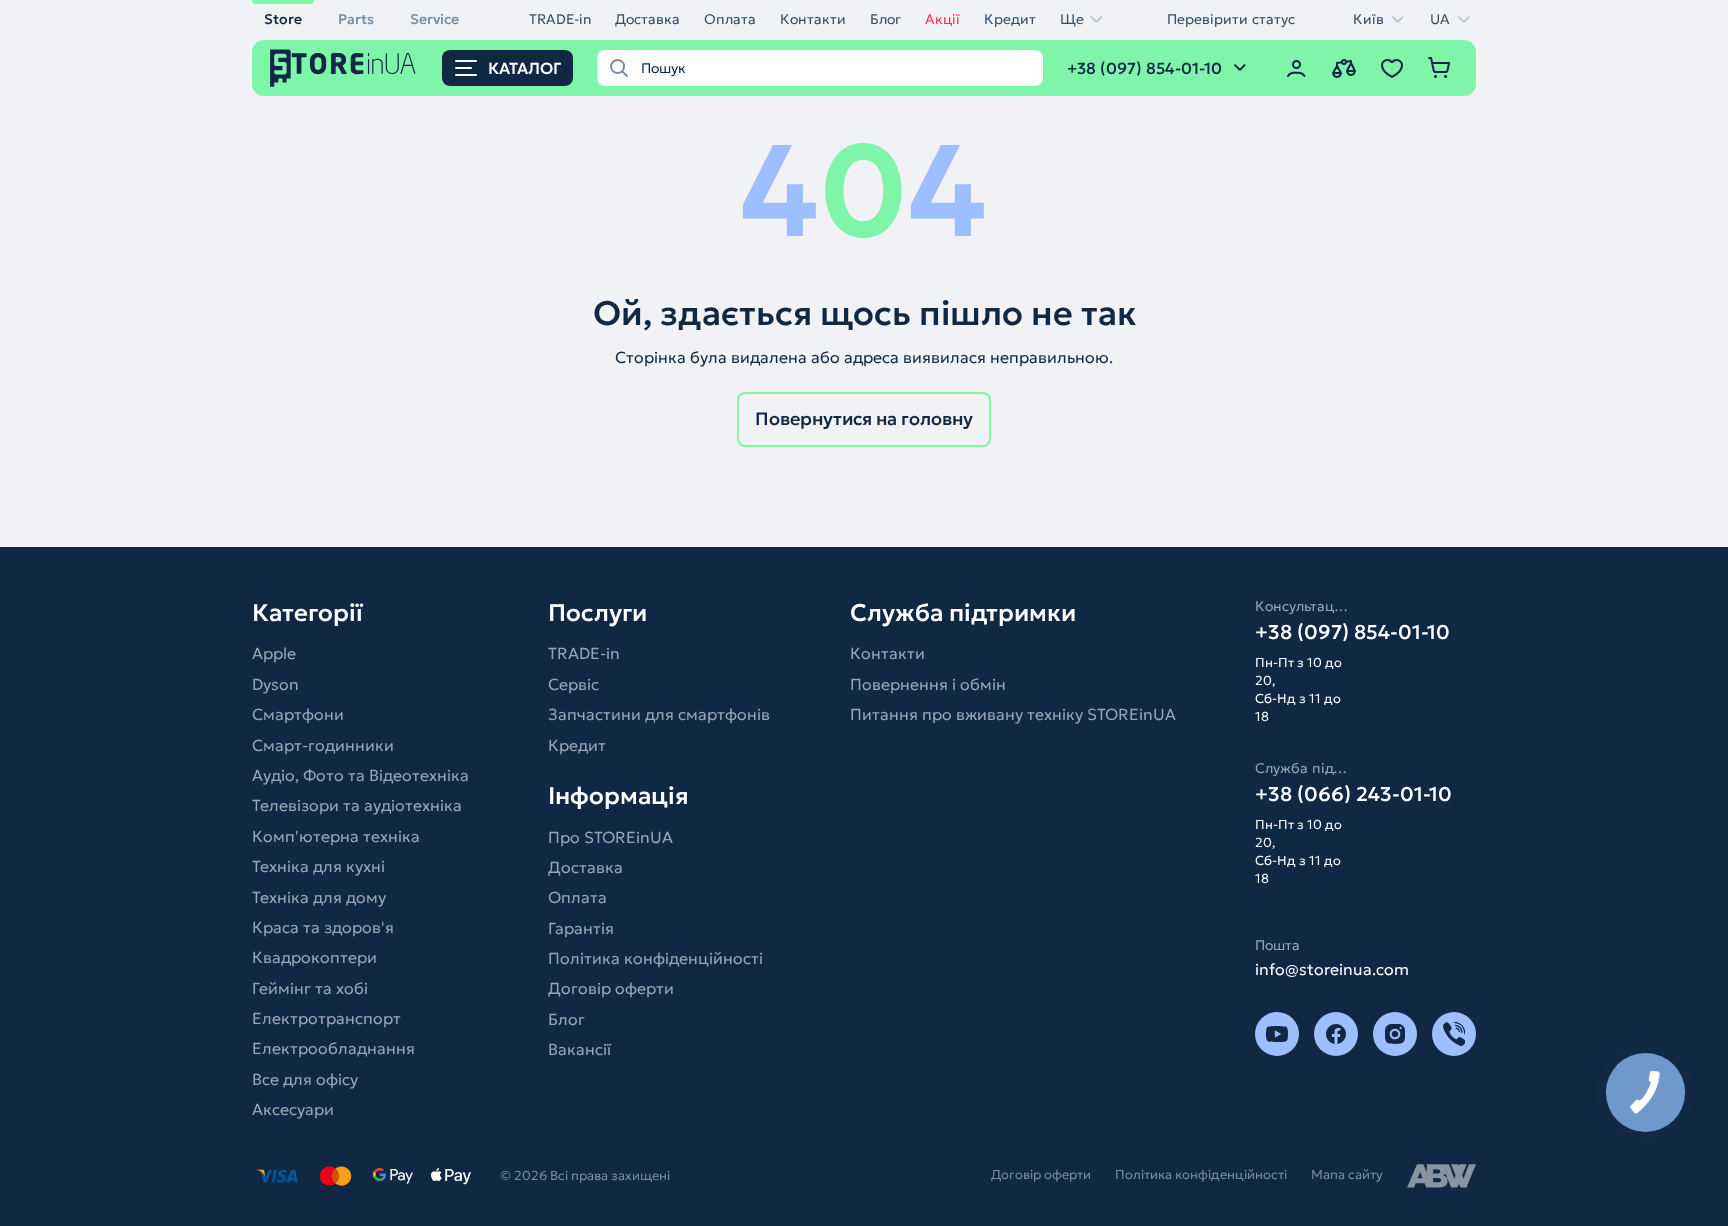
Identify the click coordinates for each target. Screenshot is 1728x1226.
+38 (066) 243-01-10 (1353, 794)
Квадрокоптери (314, 957)
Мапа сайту (1347, 1174)
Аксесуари (293, 1109)
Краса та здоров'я (323, 927)
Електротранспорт (326, 1018)
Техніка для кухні (318, 866)
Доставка (647, 19)
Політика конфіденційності (655, 958)
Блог (885, 19)
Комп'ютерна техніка (336, 836)
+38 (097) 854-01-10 (1352, 632)
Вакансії (579, 1049)
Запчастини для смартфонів (659, 714)
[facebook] (1336, 1034)
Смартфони (298, 714)
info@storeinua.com (1332, 969)
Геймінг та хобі (310, 988)
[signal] (1454, 1034)
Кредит (1010, 19)
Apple (274, 653)
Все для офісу (305, 1079)
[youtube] (1277, 1034)
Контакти (813, 19)
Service (434, 19)
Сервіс (573, 684)
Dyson (275, 684)
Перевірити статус (1231, 19)
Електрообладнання (333, 1048)
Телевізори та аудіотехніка (357, 805)
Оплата (730, 19)
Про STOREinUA (610, 837)
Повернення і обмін (928, 684)
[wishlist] (1392, 68)
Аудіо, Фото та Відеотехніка (360, 775)
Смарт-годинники (323, 745)
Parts (356, 19)
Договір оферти (611, 988)
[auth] (1296, 68)
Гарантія (581, 928)
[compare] (1344, 68)
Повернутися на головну (864, 418)
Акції (942, 19)
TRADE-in (560, 19)
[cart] (1440, 68)
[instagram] (1395, 1034)
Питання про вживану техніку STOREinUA (1013, 714)
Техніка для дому (319, 897)
